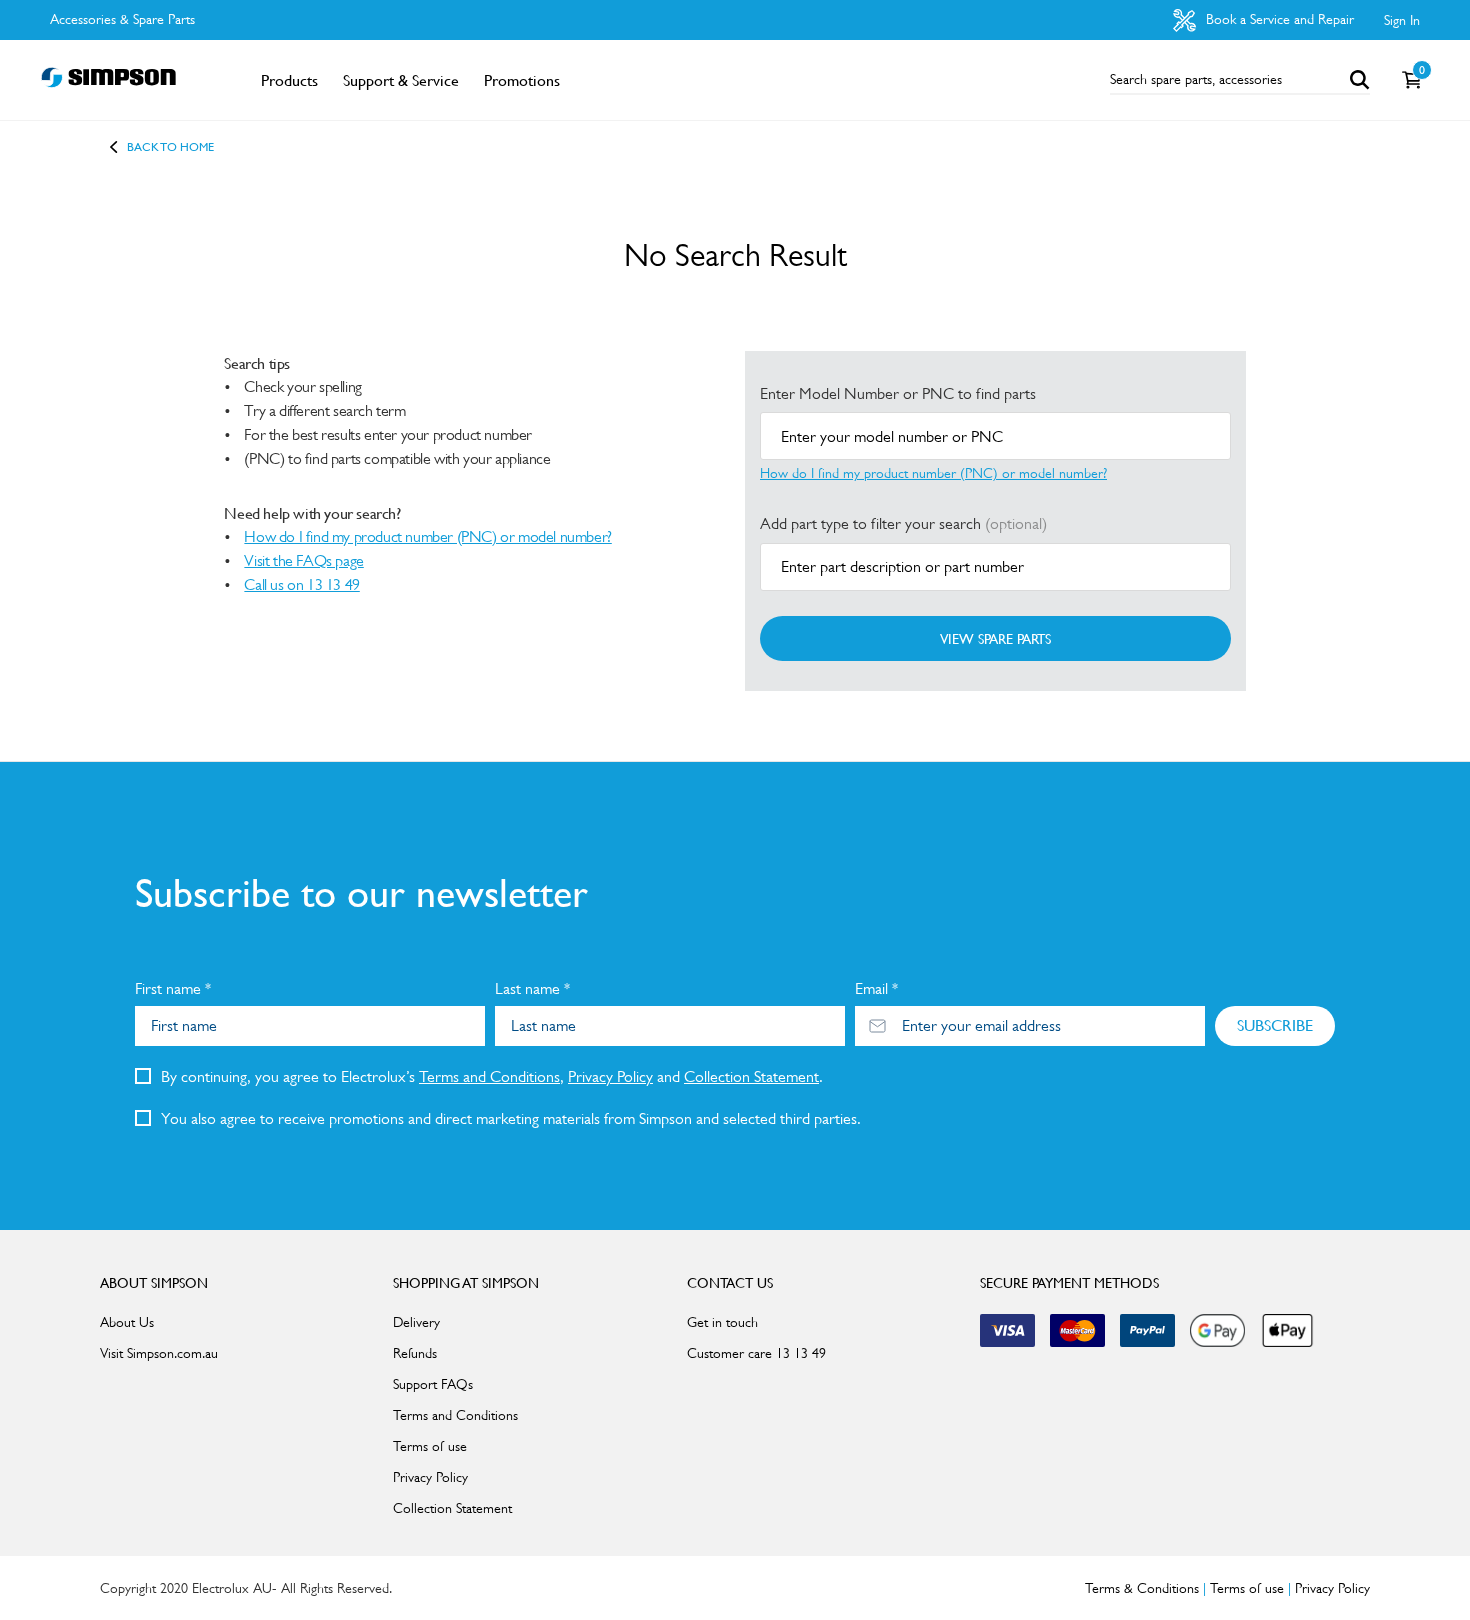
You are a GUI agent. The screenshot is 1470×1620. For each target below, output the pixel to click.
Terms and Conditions (489, 1076)
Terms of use (430, 1446)
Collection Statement (751, 1076)
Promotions (522, 80)
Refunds (415, 1353)
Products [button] (289, 80)
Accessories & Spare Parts (122, 19)
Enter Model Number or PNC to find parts (898, 393)
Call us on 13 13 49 (301, 584)
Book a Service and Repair (1278, 19)
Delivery (416, 1322)
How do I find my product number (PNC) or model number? (427, 536)
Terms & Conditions (1142, 1588)
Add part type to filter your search (903, 523)
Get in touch (722, 1322)
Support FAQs (433, 1384)
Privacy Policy (610, 1076)
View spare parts (995, 638)
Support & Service (401, 80)
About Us (127, 1322)
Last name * (532, 988)
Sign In (1402, 20)
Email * (876, 988)
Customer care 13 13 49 (756, 1353)
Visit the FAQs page (303, 560)
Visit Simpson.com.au (159, 1353)
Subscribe (1275, 1025)
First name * (173, 988)
